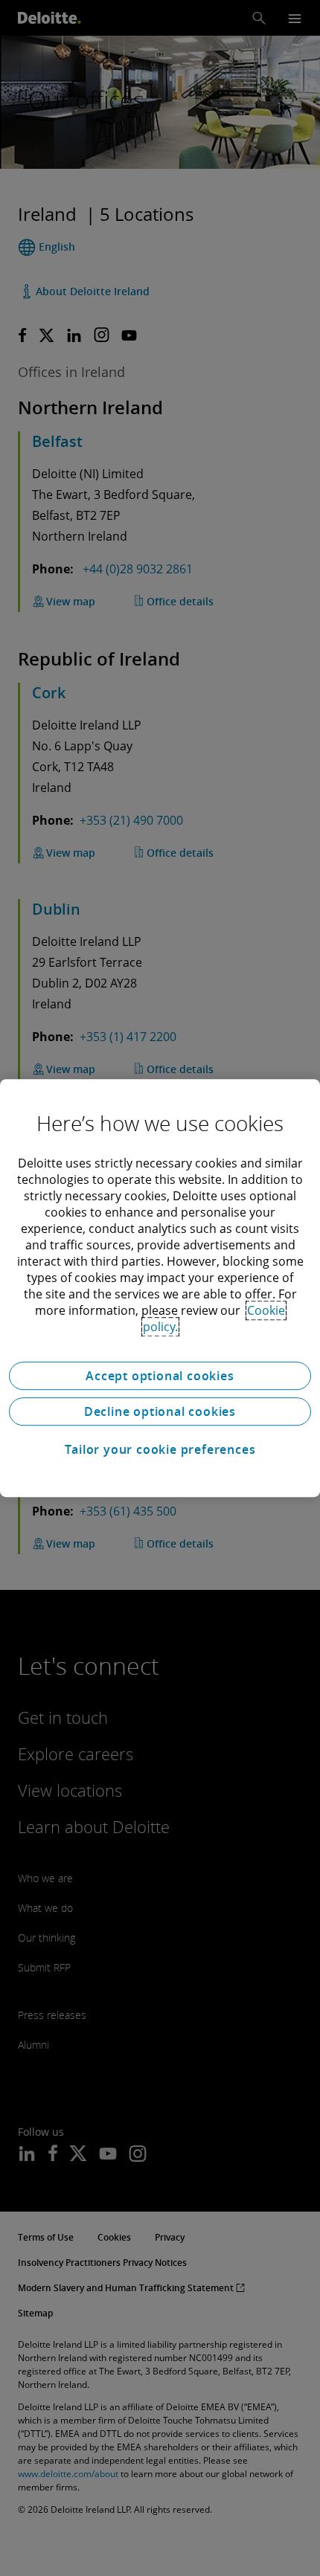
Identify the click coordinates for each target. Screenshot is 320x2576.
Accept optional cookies (160, 1376)
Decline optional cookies (160, 1411)
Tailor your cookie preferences (160, 1449)
